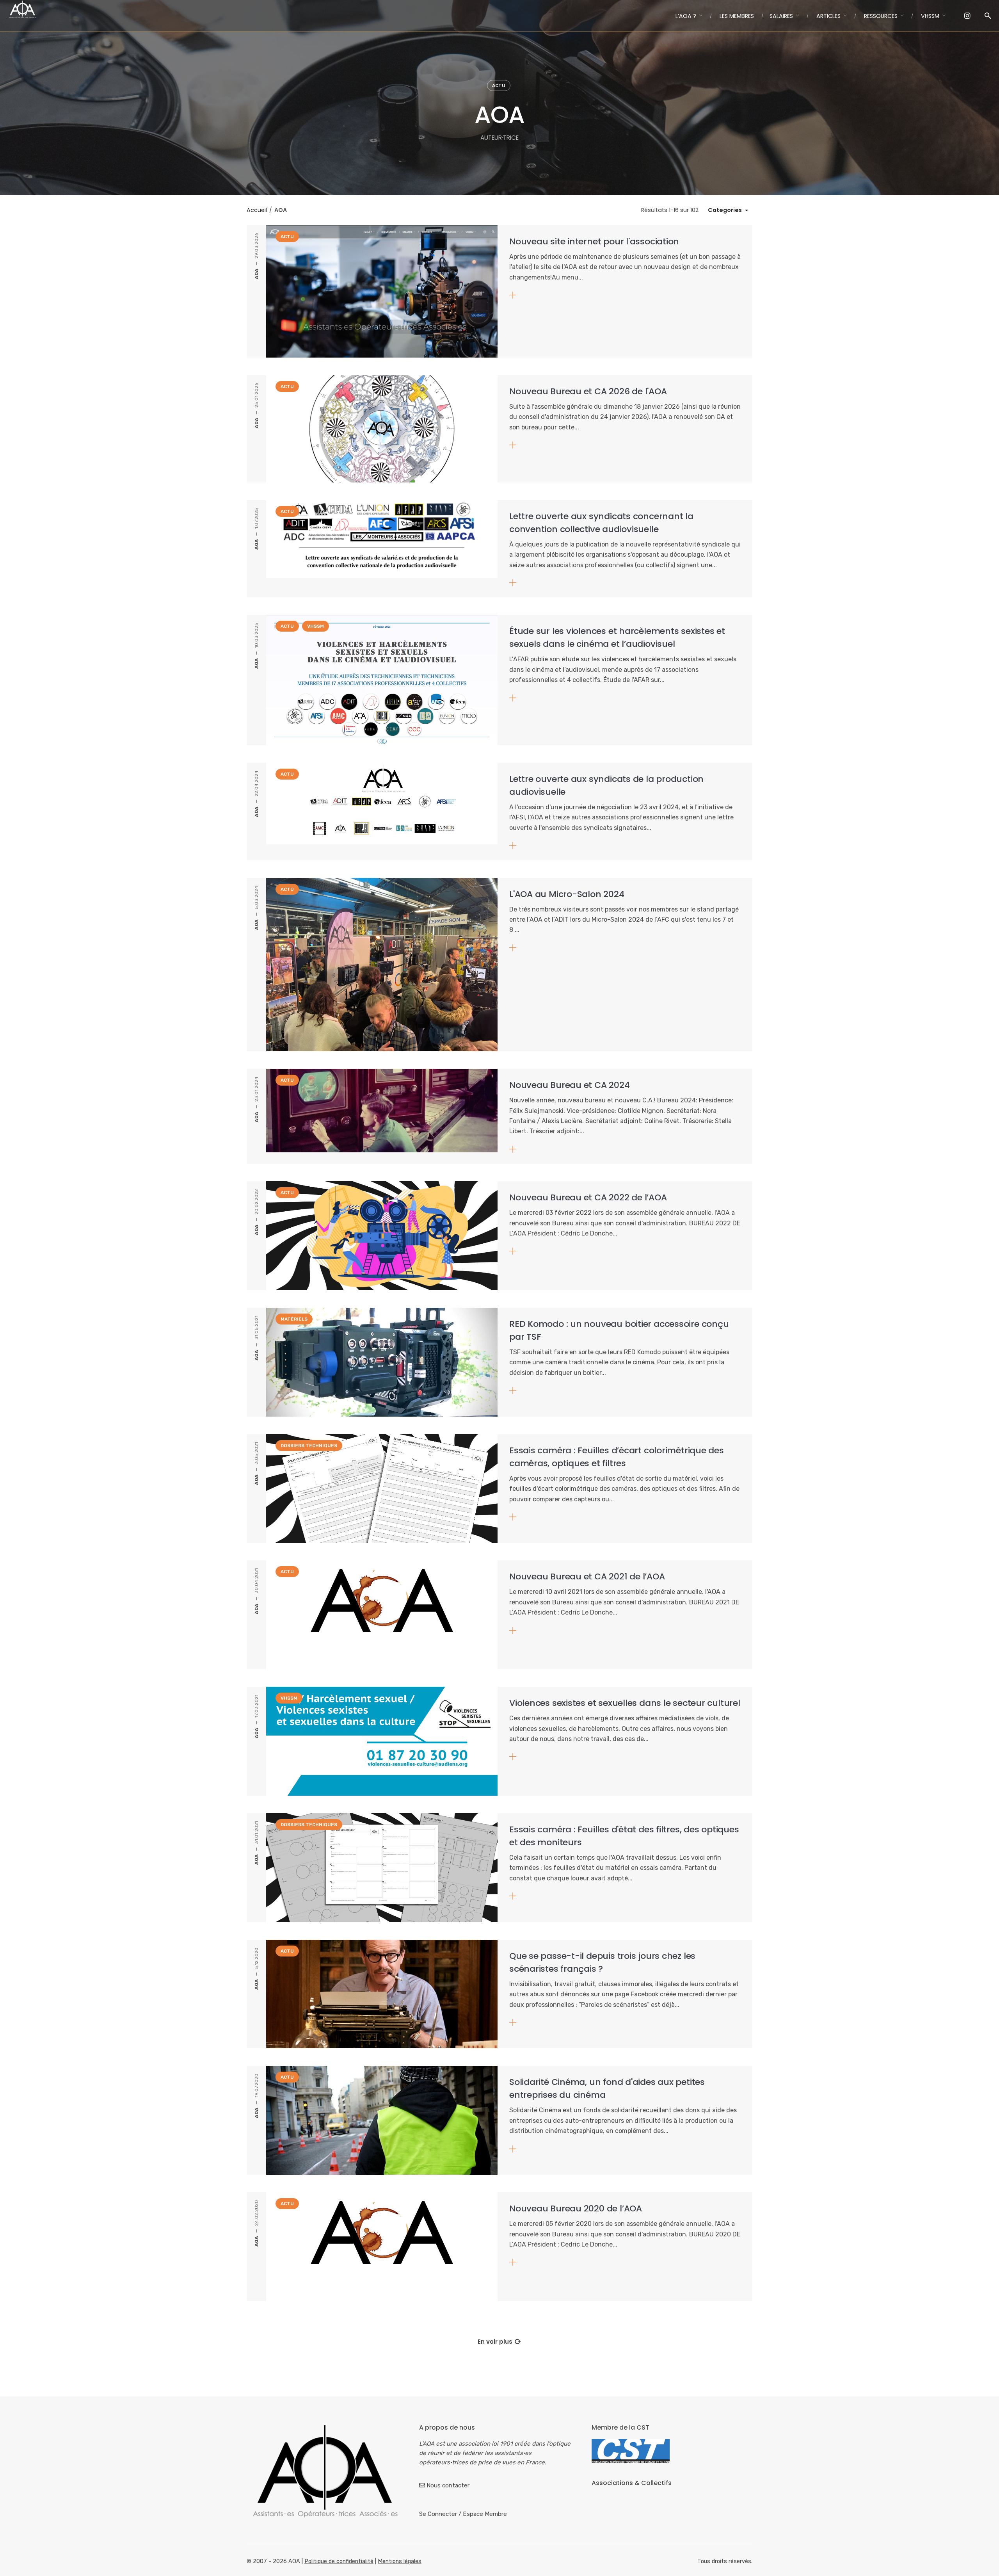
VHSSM (316, 626)
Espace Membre (485, 2514)
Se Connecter (438, 2514)
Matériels (294, 1319)
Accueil (257, 210)
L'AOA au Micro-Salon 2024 (567, 894)
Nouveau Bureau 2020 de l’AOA (576, 2208)
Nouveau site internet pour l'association (594, 241)
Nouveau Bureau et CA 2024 (570, 1085)
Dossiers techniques (309, 1446)
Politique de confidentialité (339, 2561)
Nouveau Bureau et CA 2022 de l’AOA (588, 1197)
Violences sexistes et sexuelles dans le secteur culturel (625, 1703)
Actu (499, 85)
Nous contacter (448, 2485)
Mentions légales (400, 2561)
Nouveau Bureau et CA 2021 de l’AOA (587, 1576)
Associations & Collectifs (632, 2483)
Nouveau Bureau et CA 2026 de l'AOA (588, 391)
